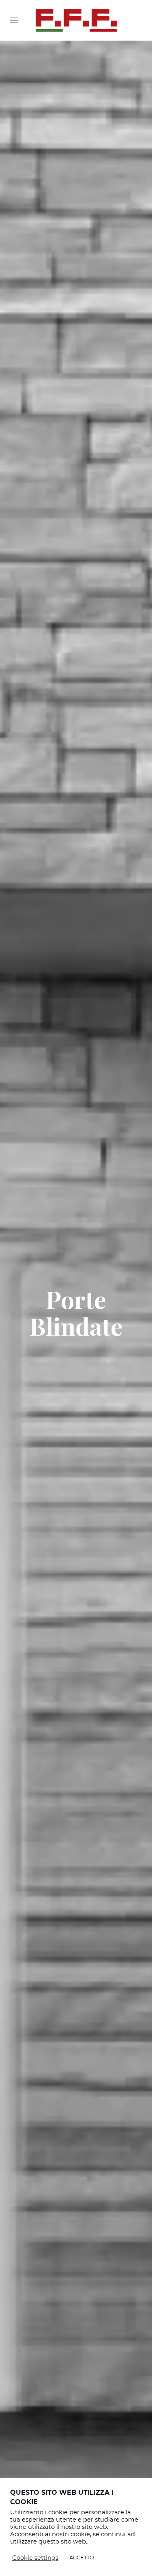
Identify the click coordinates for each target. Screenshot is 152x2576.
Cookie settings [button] (35, 2558)
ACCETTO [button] (82, 2557)
